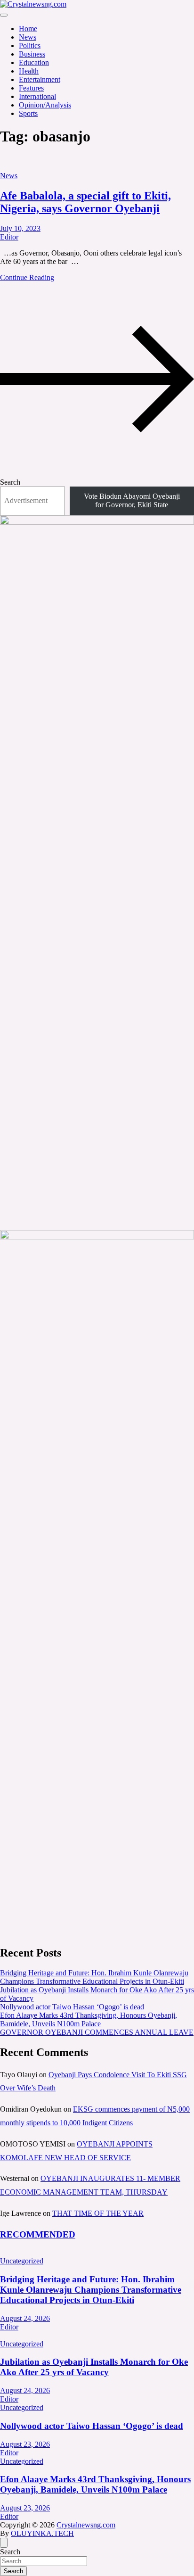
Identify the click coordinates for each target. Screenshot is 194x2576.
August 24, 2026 (25, 2318)
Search (10, 482)
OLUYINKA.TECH (42, 2533)
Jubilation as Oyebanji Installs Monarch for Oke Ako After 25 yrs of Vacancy (94, 2367)
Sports (28, 113)
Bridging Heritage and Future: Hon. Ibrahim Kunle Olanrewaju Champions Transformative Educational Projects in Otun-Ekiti (94, 1977)
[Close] (4, 2543)
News (28, 37)
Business (32, 54)
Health (29, 71)
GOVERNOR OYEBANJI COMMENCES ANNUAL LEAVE (97, 2032)
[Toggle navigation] (4, 15)
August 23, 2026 (25, 2444)
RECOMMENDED (38, 2234)
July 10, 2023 (20, 228)
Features (31, 88)
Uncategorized (22, 2261)
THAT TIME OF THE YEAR (98, 2213)
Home (28, 29)
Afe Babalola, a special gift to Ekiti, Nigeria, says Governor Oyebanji (85, 202)
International (37, 96)
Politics (30, 45)
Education (34, 62)
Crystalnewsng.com (86, 2525)
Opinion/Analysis (45, 105)
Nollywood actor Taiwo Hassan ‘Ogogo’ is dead (72, 2007)
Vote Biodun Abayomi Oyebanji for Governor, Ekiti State (132, 500)
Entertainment (40, 79)
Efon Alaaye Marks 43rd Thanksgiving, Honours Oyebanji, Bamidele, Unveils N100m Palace (89, 2019)
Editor (9, 237)
